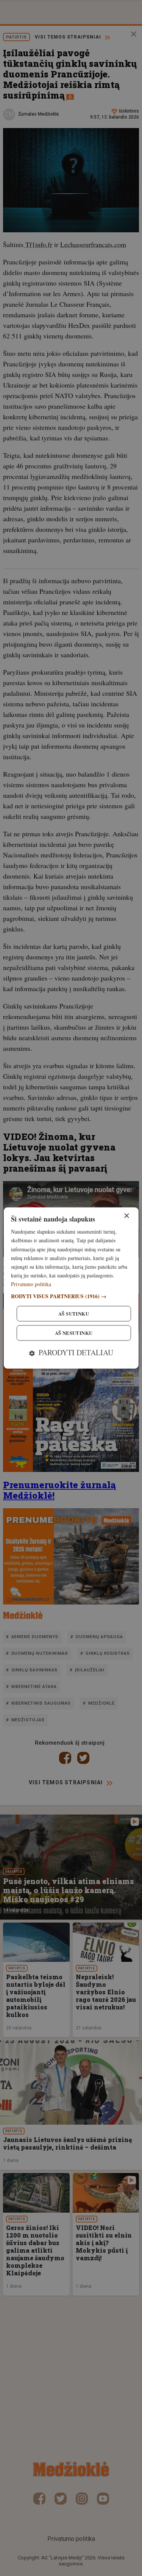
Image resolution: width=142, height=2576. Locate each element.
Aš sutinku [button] (74, 1314)
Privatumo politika (31, 1284)
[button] (71, 1296)
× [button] (126, 1216)
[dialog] (71, 1288)
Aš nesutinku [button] (74, 1333)
